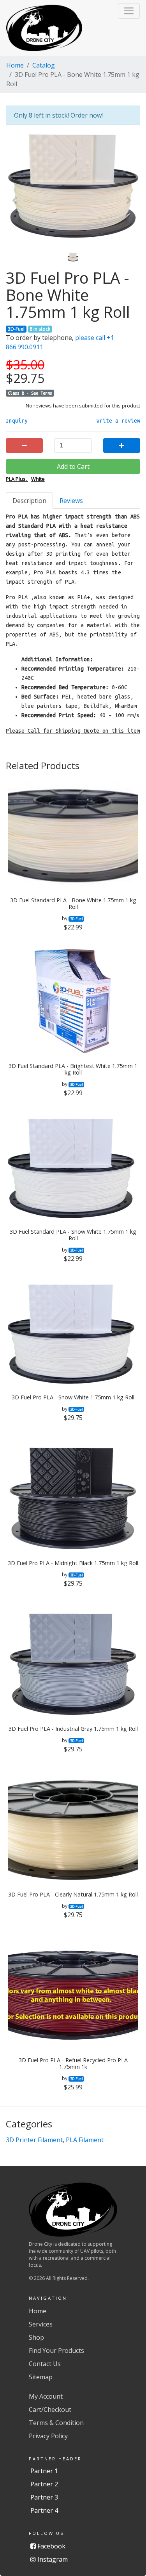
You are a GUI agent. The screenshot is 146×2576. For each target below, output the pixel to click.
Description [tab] (29, 501)
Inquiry (17, 421)
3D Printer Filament (34, 2140)
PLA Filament (85, 2140)
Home (15, 65)
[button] (129, 11)
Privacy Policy (48, 2436)
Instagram (52, 2559)
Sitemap (41, 2377)
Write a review (118, 421)
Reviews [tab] (71, 501)
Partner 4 (44, 2510)
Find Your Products (56, 2351)
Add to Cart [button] (73, 466)
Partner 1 (44, 2471)
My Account (46, 2396)
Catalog (44, 65)
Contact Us (45, 2364)
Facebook (51, 2546)
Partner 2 (44, 2484)
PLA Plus (16, 479)
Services (41, 2324)
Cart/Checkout (50, 2410)
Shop (36, 2337)
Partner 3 (44, 2497)
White (38, 479)
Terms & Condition (56, 2423)
